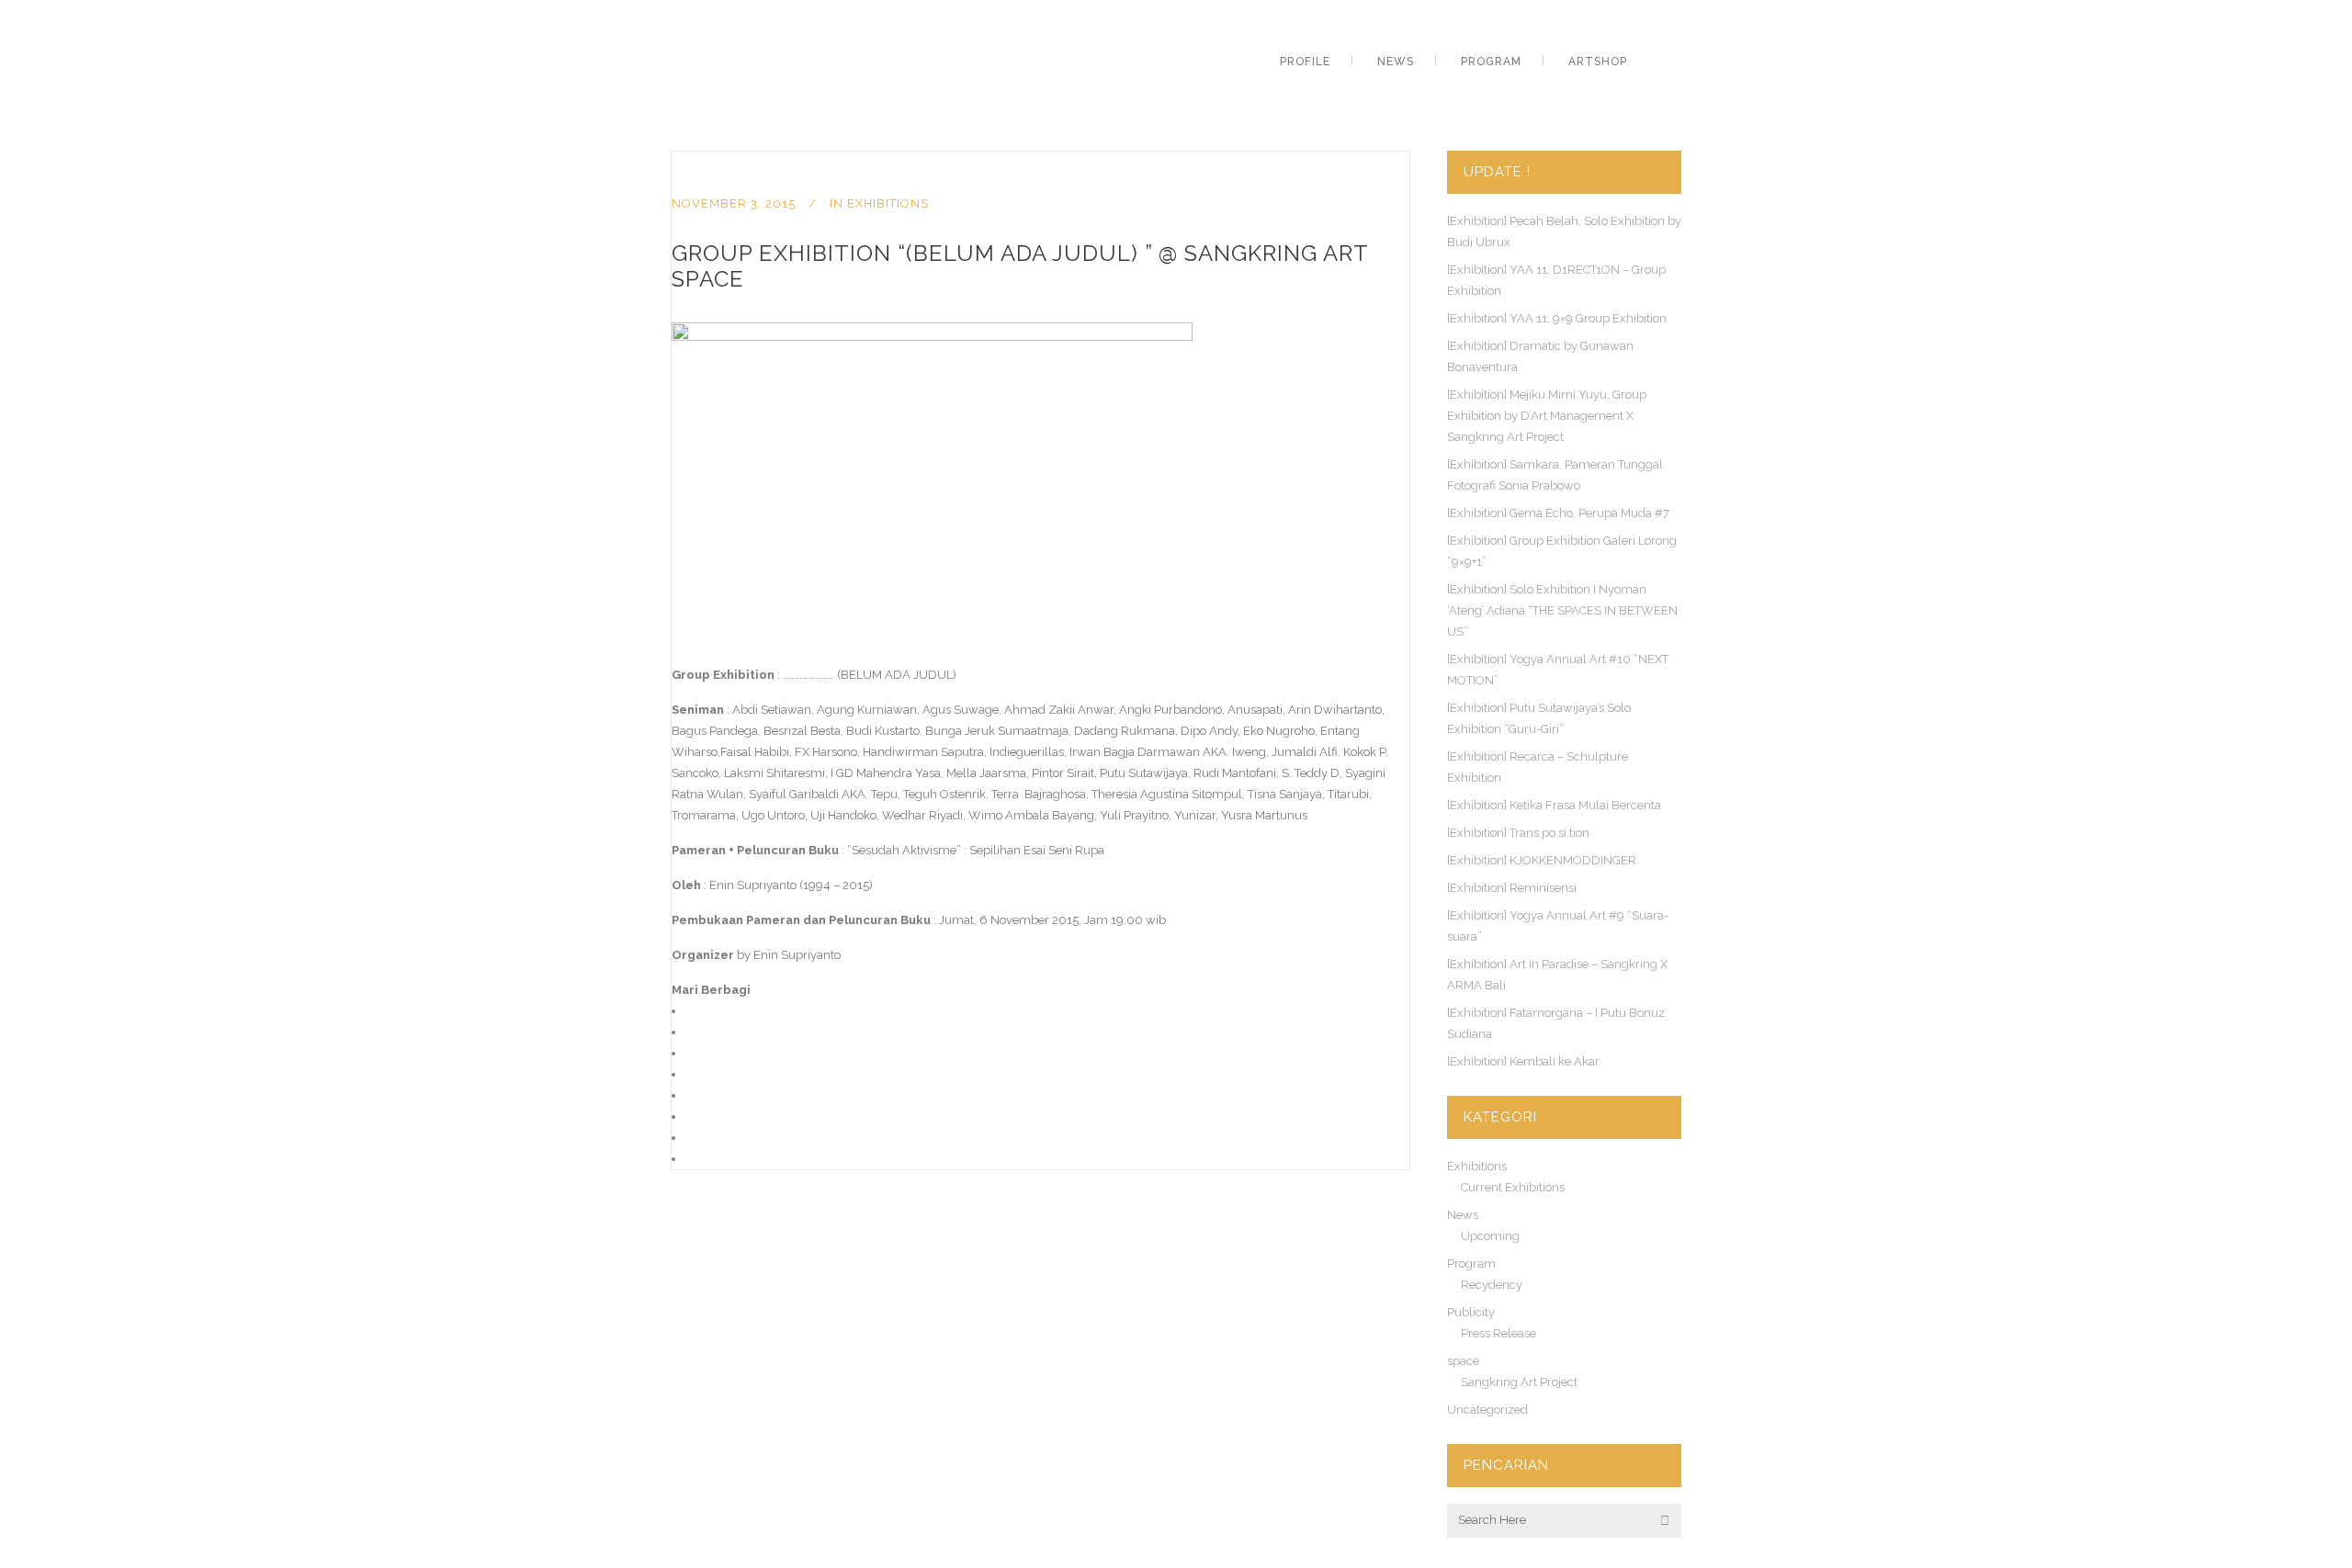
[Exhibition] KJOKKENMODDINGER (1542, 860)
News (1463, 1215)
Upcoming (1490, 1236)
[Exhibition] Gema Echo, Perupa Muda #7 (1558, 513)
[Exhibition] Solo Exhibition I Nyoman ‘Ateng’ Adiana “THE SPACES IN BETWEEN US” (1562, 610)
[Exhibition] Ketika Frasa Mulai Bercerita (1554, 805)
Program (1471, 1263)
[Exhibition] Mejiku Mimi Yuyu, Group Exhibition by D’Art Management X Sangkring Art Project (1547, 416)
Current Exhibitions (1513, 1187)
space (1463, 1361)
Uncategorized (1487, 1410)
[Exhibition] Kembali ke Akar (1523, 1061)
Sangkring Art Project (1519, 1382)
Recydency (1492, 1285)
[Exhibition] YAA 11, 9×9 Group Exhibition (1557, 318)
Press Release (1498, 1333)
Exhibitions (888, 203)
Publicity (1471, 1312)
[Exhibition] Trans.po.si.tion (1518, 833)
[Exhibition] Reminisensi (1512, 888)
